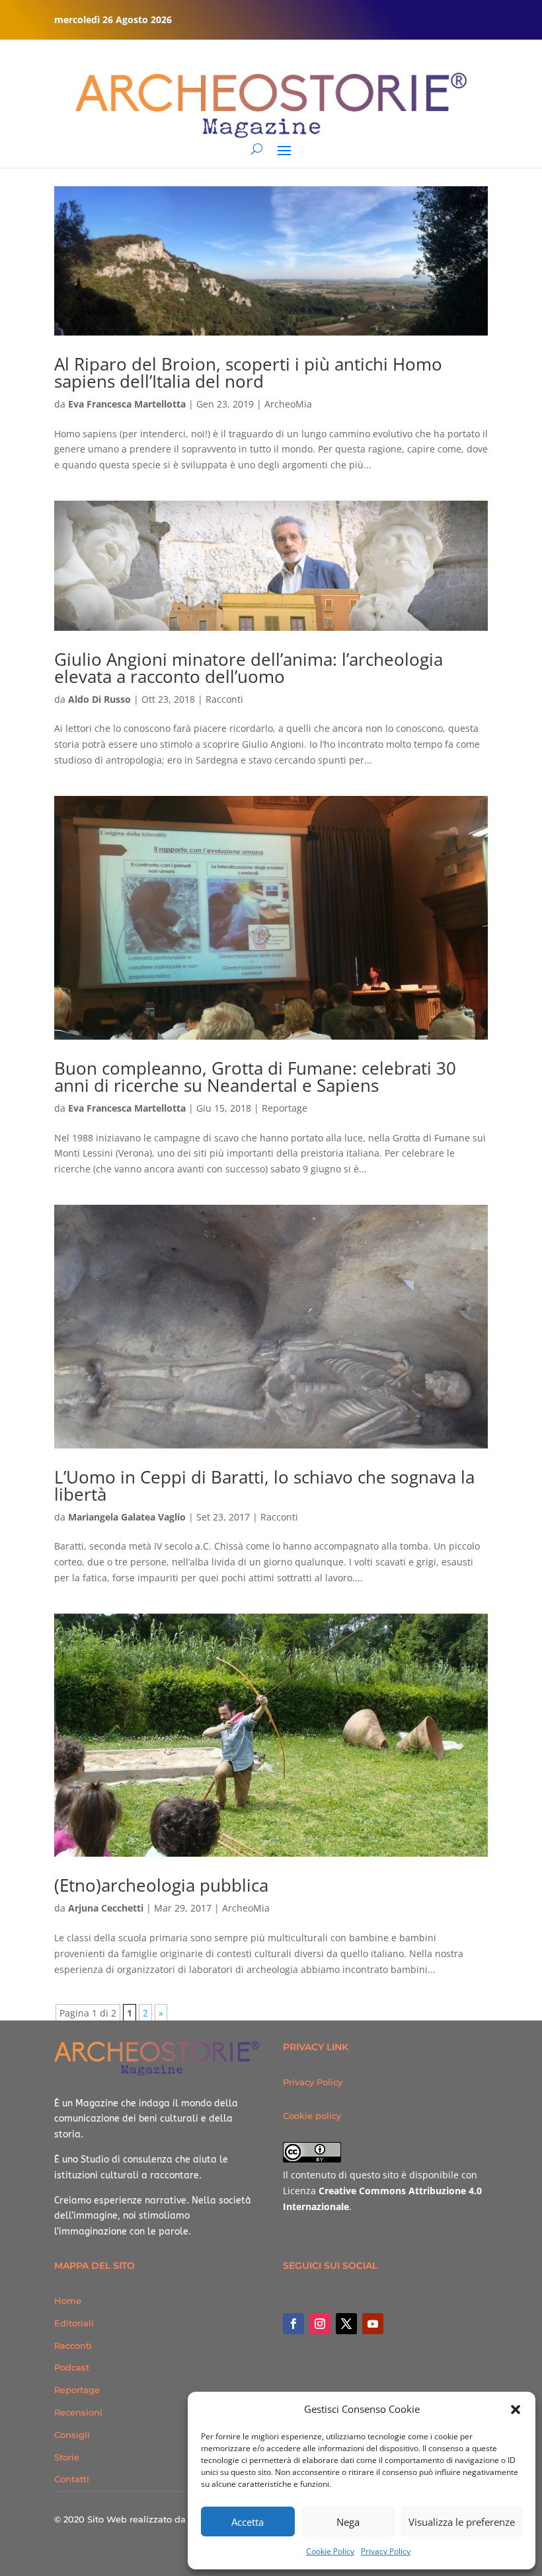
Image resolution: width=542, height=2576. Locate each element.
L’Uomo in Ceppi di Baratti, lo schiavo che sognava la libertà (264, 1485)
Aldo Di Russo (99, 699)
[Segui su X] (346, 2324)
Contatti (72, 2479)
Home (68, 2301)
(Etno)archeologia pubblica (161, 1885)
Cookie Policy (330, 2551)
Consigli (72, 2435)
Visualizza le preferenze (462, 2522)
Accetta (248, 2522)
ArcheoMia (288, 404)
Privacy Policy (386, 2551)
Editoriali (74, 2323)
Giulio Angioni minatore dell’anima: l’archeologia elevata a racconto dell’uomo (249, 668)
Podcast (72, 2367)
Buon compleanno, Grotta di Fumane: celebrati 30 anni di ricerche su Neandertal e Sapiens (255, 1077)
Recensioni (78, 2412)
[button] (516, 2410)
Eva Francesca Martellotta (127, 404)
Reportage (285, 1108)
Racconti (224, 699)
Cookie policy (312, 2116)
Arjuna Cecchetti (106, 1908)
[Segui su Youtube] (373, 2324)
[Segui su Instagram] (320, 2324)
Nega (348, 2522)
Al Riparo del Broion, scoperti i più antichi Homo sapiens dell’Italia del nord (248, 373)
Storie (67, 2457)
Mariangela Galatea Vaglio (127, 1517)
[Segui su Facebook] (293, 2324)
